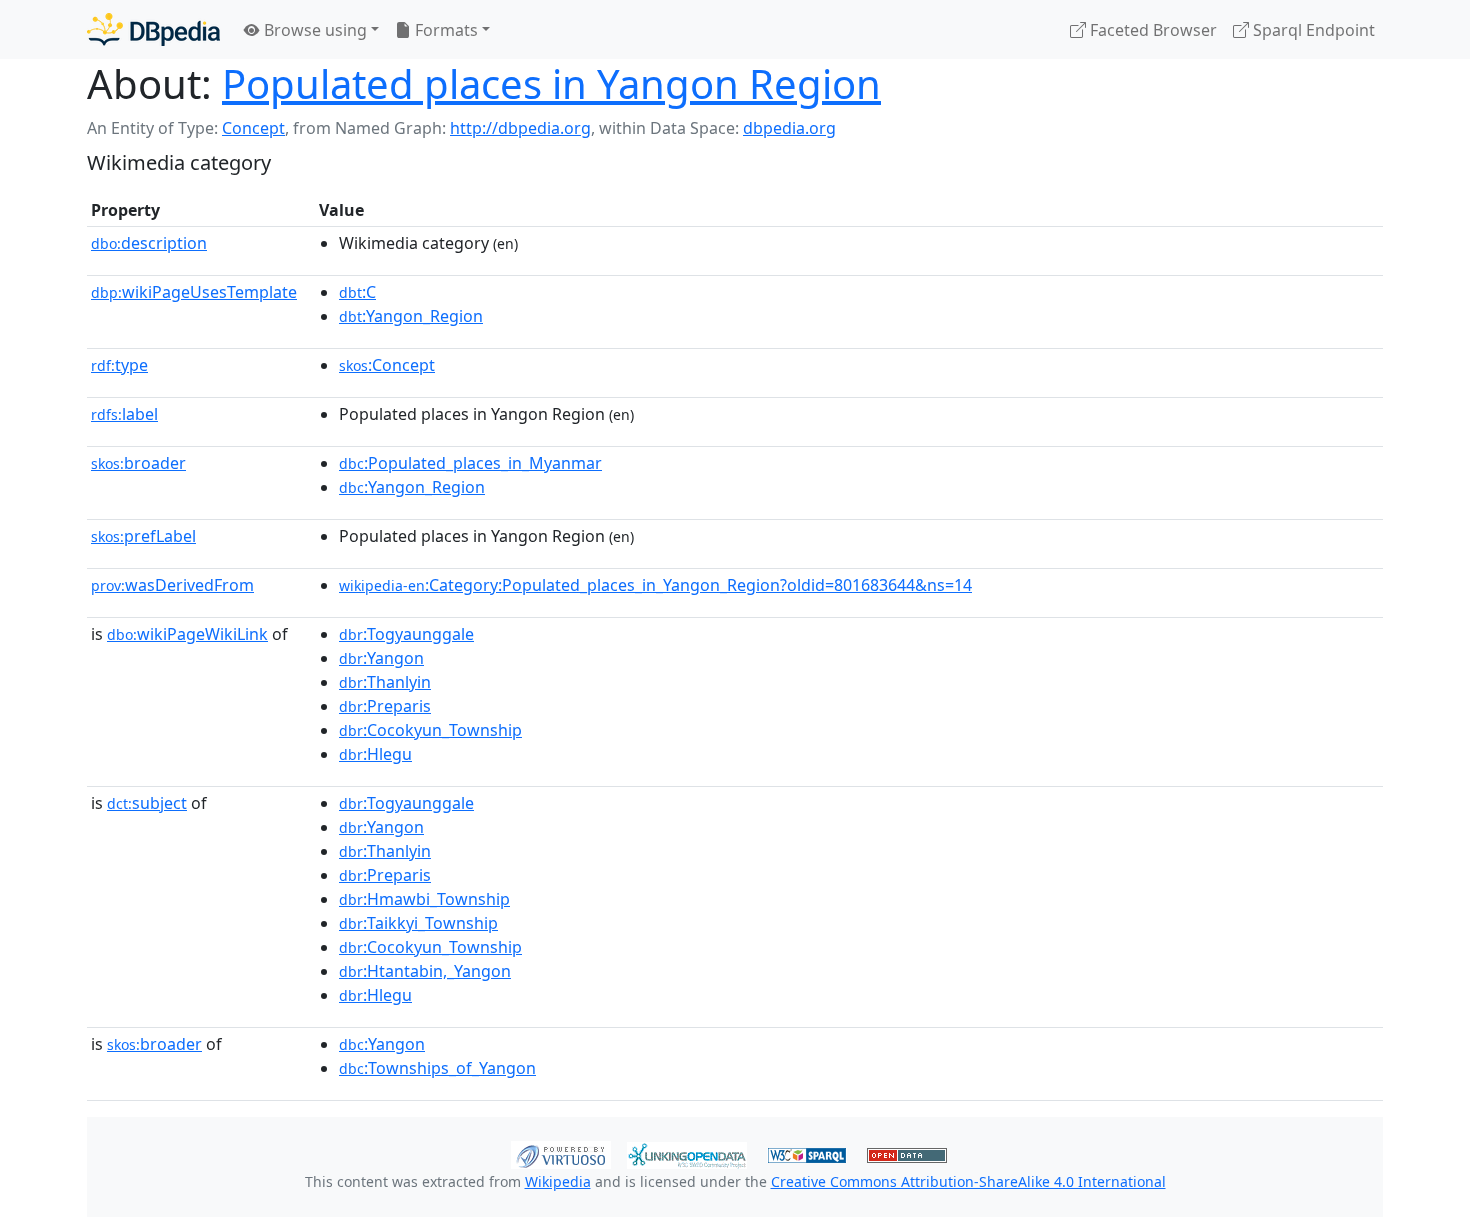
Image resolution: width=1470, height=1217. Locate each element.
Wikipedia (558, 1181)
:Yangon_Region (411, 316)
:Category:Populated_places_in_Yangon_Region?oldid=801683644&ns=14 (655, 585)
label (124, 414)
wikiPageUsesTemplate (194, 292)
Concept (253, 128)
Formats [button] (444, 30)
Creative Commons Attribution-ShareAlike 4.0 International (968, 1181)
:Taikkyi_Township (418, 923)
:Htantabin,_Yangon (425, 971)
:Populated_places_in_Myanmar (470, 463)
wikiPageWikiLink (187, 634)
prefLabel (143, 536)
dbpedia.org (789, 128)
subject (147, 803)
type (119, 365)
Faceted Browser (1151, 30)
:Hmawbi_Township (424, 899)
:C (357, 292)
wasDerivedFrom (172, 585)
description (149, 243)
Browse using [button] (313, 30)
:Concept (387, 365)
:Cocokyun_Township (430, 730)
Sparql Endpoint (1312, 30)
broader (138, 463)
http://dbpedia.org (520, 128)
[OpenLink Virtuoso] (561, 1153)
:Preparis (385, 706)
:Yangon (381, 658)
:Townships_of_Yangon (437, 1068)
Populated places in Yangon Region (551, 83)
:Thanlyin (385, 682)
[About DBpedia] (153, 29)
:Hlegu (375, 754)
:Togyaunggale (406, 634)
